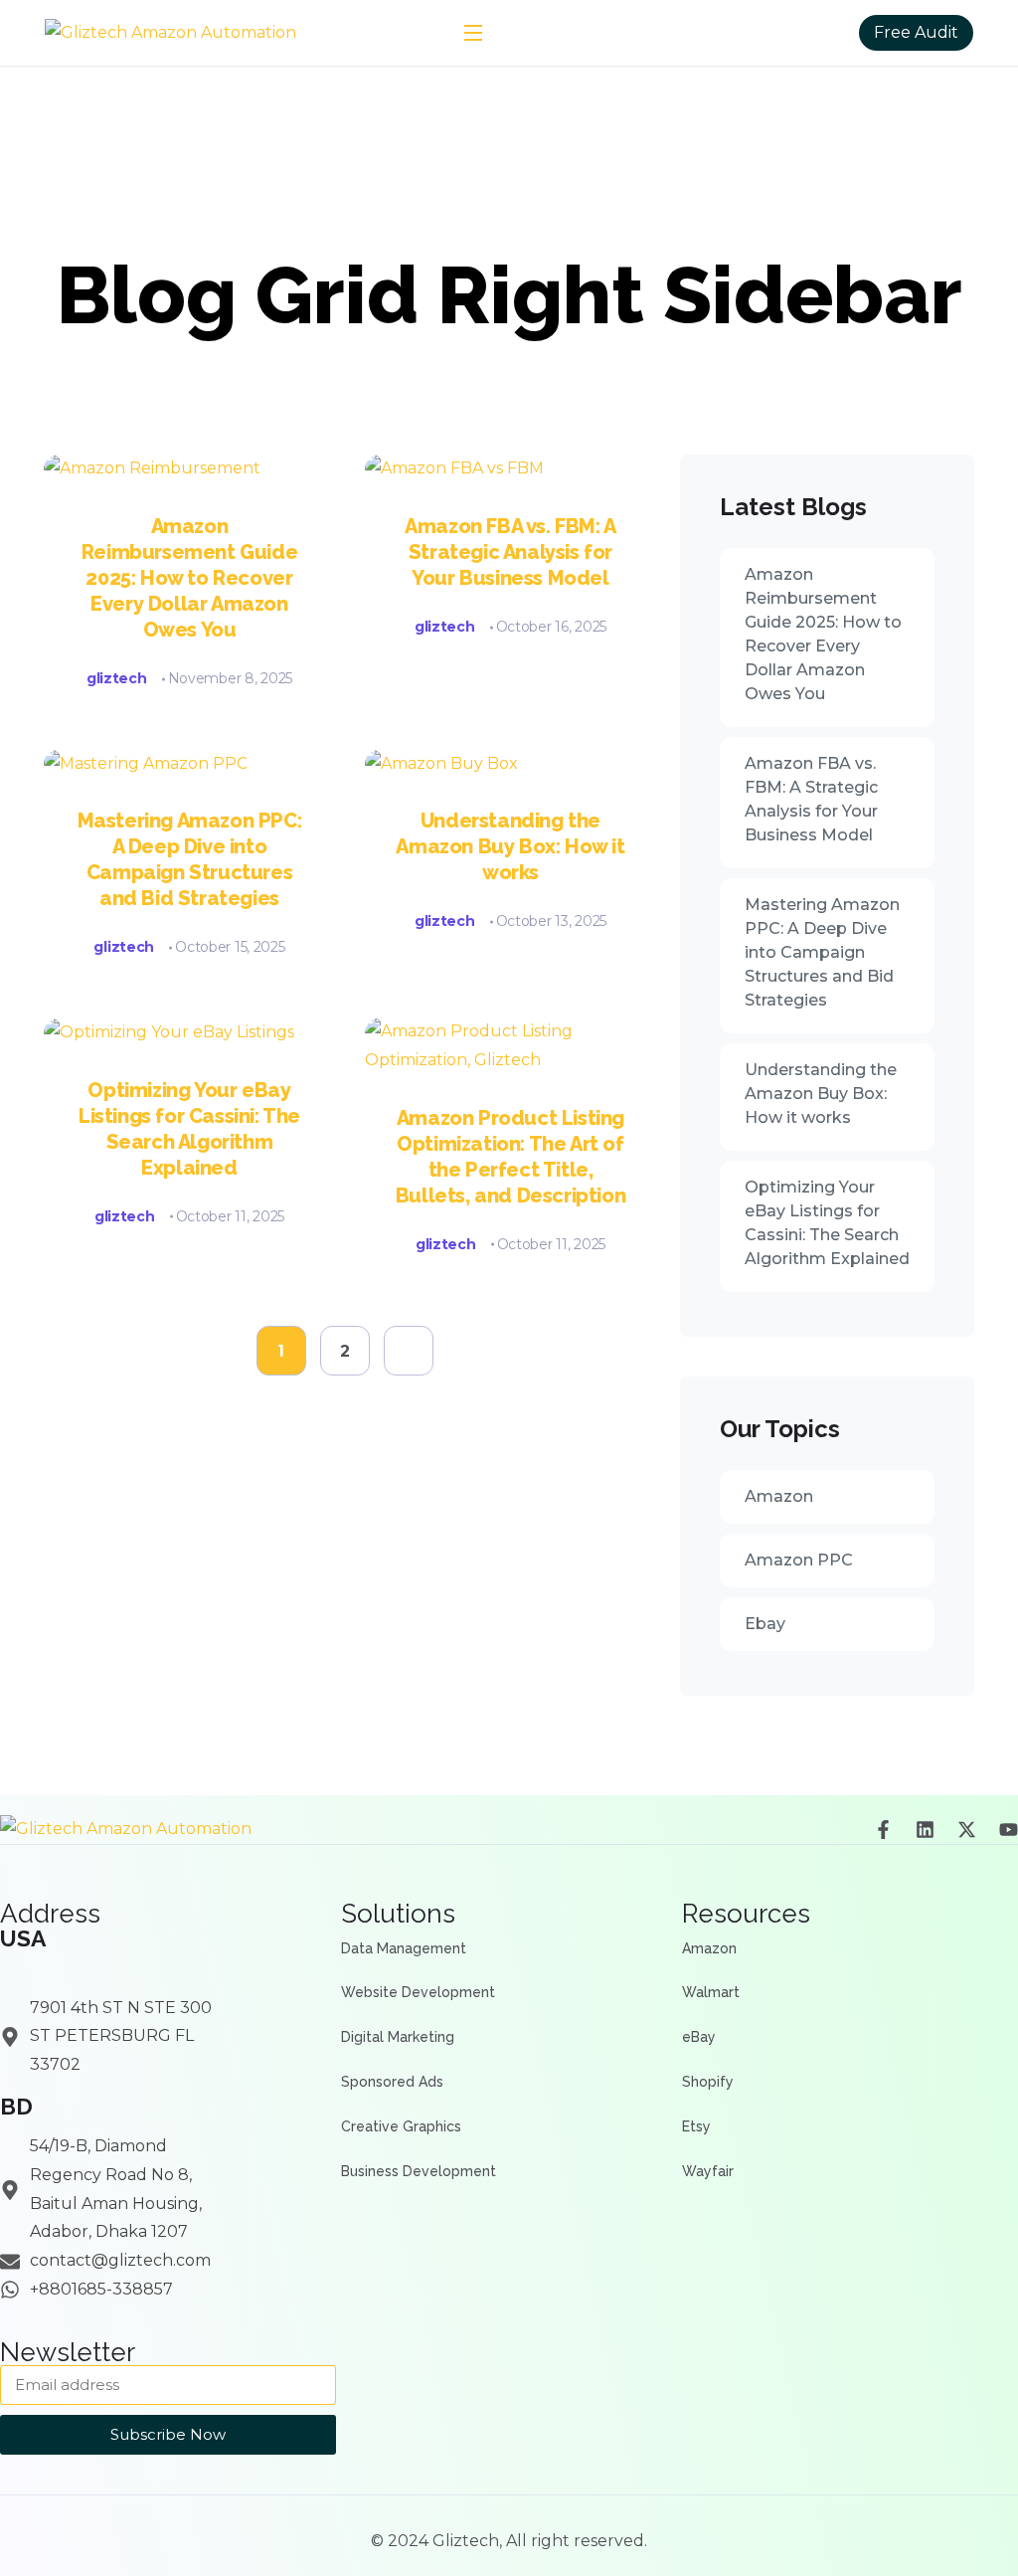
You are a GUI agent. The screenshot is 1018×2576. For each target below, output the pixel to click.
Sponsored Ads (392, 2082)
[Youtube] (1009, 1830)
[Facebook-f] (883, 1830)
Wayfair (708, 2171)
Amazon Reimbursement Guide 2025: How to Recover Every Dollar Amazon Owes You (189, 578)
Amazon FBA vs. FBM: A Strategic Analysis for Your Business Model (510, 552)
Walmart (711, 1992)
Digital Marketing (398, 2037)
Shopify (708, 2082)
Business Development (419, 2171)
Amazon (779, 1496)
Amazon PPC (799, 1560)
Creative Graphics (401, 2126)
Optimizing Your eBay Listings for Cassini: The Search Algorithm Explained (827, 1223)
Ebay (765, 1624)
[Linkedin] (925, 1830)
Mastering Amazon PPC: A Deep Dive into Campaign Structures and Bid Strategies (190, 859)
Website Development (418, 1992)
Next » (409, 1351)
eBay (699, 2037)
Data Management (404, 1948)
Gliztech (466, 2541)
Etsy (696, 2126)
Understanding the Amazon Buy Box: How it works (510, 846)
